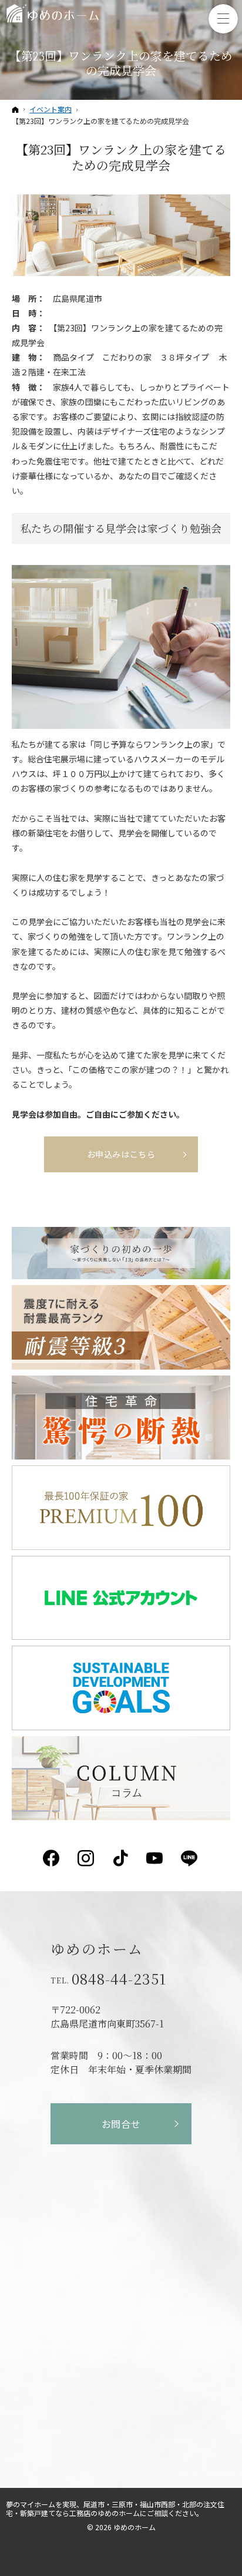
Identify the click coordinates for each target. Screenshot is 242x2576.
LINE (190, 1858)
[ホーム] (15, 109)
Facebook (52, 1858)
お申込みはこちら (121, 1154)
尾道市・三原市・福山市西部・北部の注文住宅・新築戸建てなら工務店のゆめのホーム (115, 2508)
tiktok (121, 1858)
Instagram (87, 1858)
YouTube (155, 1858)
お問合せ (121, 2124)
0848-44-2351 (119, 1979)
